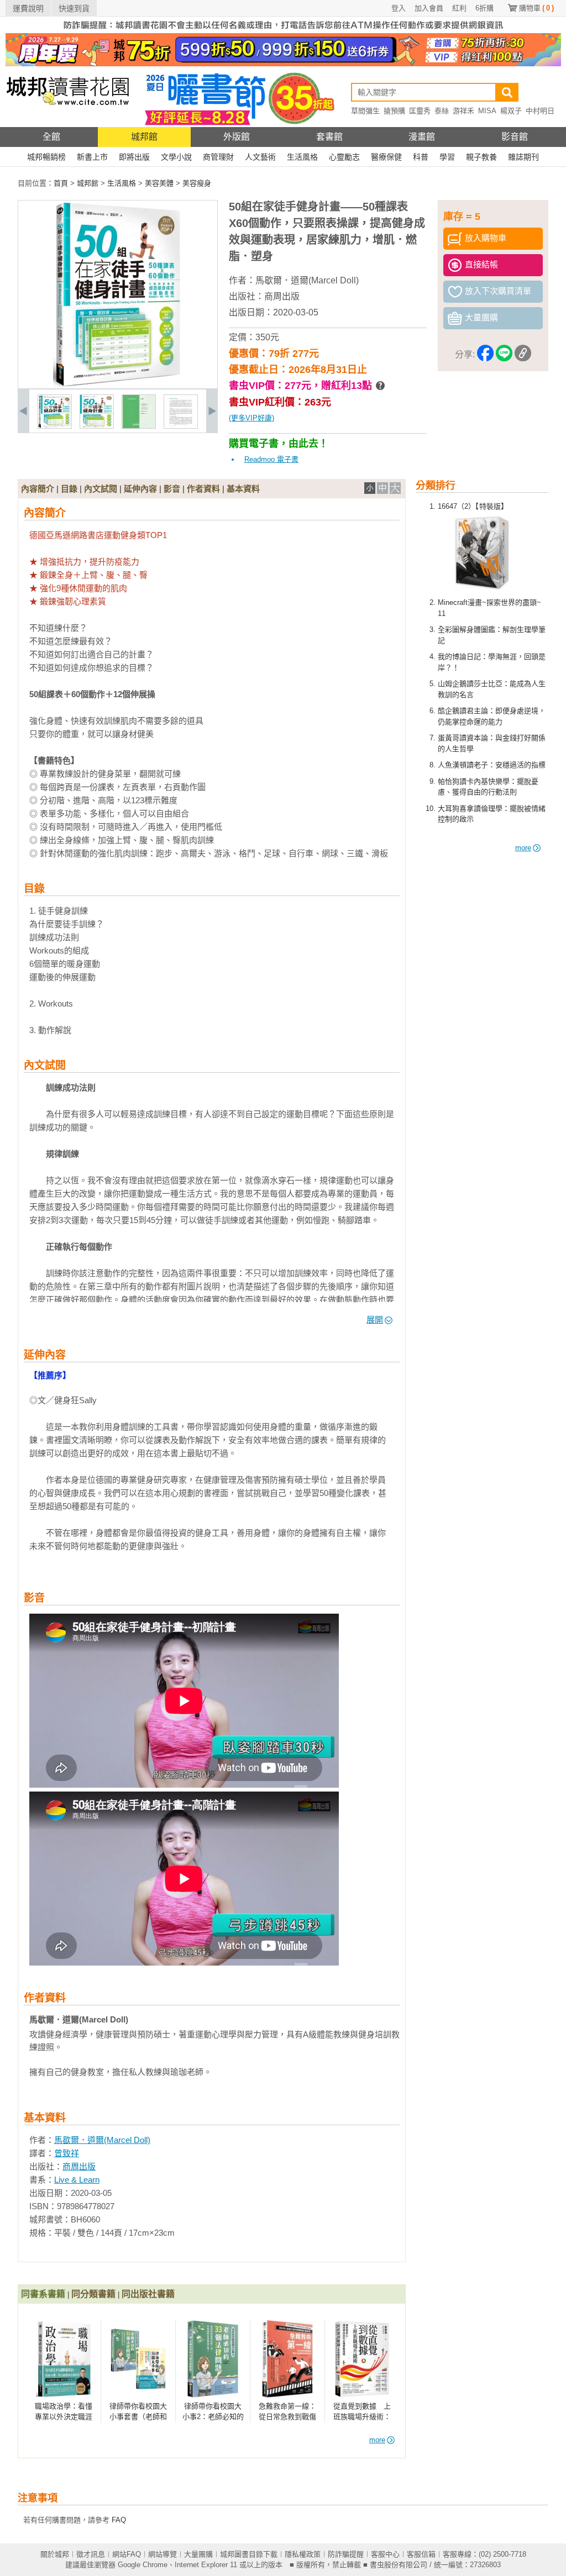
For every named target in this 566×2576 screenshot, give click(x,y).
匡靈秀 (420, 111)
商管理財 (218, 157)
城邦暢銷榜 (46, 157)
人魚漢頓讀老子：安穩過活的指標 (492, 765)
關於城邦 (55, 2554)
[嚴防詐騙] (283, 31)
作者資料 (203, 489)
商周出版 (282, 296)
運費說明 (28, 8)
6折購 (484, 8)
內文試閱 (101, 489)
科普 (421, 157)
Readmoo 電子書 (271, 459)
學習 (447, 157)
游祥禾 (463, 111)
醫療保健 (386, 157)
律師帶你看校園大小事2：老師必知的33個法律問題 (213, 2417)
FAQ (119, 2520)
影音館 (515, 137)
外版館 (237, 137)
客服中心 (385, 2554)
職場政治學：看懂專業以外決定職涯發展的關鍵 (64, 2417)
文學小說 (176, 157)
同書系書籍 (43, 2294)
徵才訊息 (91, 2554)
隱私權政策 (303, 2554)
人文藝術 (260, 157)
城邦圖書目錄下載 (249, 2554)
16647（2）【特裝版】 (473, 506)
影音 (172, 489)
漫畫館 (422, 137)
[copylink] (523, 355)
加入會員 (429, 8)
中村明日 (540, 111)
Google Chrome (143, 2565)
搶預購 (394, 111)
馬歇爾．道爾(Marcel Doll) (307, 280)
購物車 (536, 8)
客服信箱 (421, 2554)
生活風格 (302, 157)
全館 (51, 137)
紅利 (459, 8)
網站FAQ (127, 2554)
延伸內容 (140, 489)
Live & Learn (77, 2180)
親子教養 (481, 157)
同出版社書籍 (148, 2294)
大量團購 (198, 2554)
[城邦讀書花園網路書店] (68, 125)
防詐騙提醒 (346, 2554)
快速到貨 (74, 8)
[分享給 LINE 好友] (504, 355)
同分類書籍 (93, 2294)
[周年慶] (283, 64)
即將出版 (134, 157)
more (523, 848)
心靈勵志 (344, 157)
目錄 (69, 489)
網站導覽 (163, 2554)
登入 (399, 8)
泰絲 (442, 111)
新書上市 (92, 157)
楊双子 (511, 111)
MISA (487, 111)
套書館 (329, 137)
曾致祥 (67, 2153)
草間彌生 (365, 111)
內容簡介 (38, 489)
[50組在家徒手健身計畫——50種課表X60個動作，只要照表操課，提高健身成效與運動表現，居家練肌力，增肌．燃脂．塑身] (55, 426)
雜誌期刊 (523, 157)
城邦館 (144, 137)
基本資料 (243, 489)
